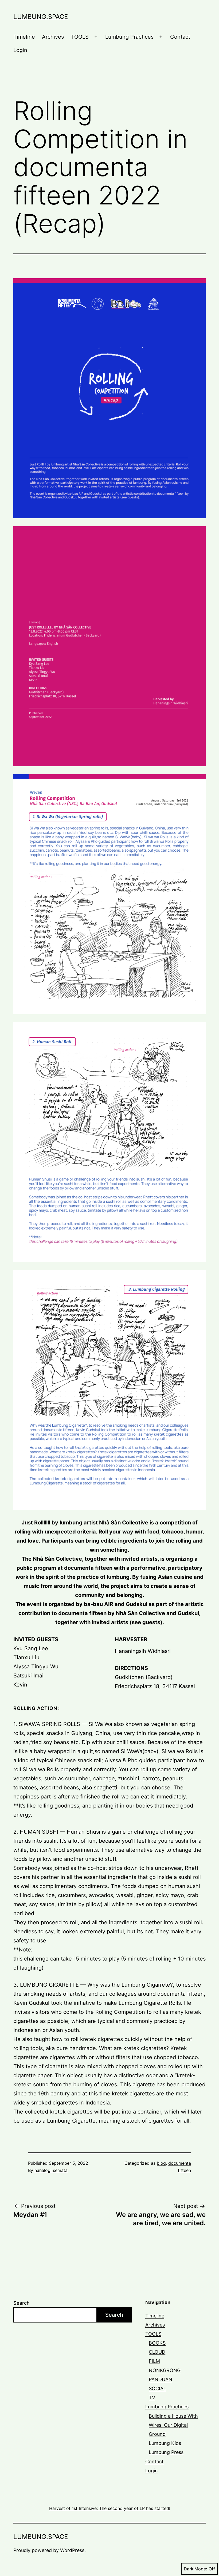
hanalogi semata (51, 2170)
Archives (53, 37)
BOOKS (157, 2343)
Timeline (24, 37)
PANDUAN (161, 2379)
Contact (180, 37)
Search (21, 2303)
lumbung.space (41, 17)
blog (161, 2163)
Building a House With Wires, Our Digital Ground (173, 2425)
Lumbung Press (166, 2452)
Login (20, 50)
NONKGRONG (165, 2370)
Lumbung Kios (165, 2443)
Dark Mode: (195, 2569)
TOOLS (80, 37)
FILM (154, 2361)
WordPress (72, 2550)
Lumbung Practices (129, 37)
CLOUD (157, 2352)
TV (152, 2398)
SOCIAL (157, 2388)
